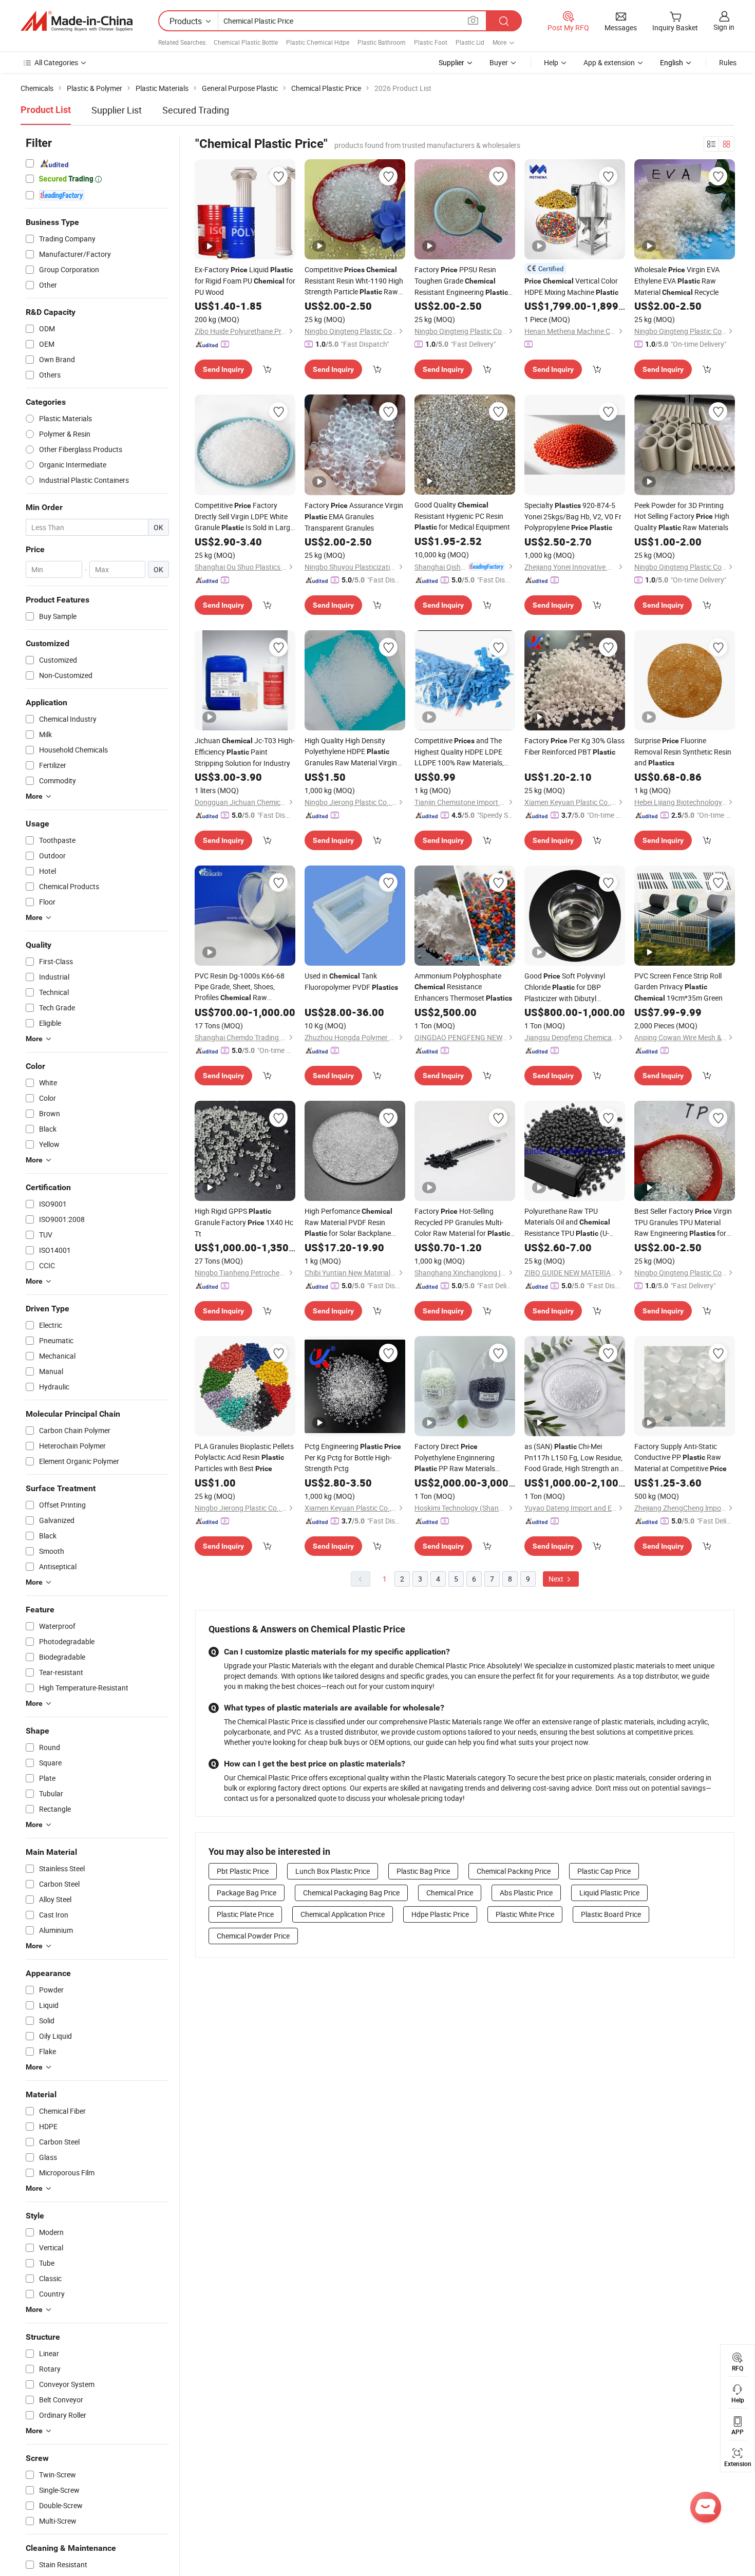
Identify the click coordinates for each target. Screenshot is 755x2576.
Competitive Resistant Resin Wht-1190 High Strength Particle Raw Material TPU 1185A (354, 281)
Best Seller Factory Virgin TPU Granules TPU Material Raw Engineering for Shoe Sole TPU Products (683, 1223)
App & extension (609, 62)
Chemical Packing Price (514, 1871)
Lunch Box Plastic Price (333, 1871)
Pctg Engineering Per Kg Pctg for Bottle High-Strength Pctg (353, 1457)
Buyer (499, 62)
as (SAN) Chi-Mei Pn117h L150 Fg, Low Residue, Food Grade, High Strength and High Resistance (574, 1458)
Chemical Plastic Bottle (246, 42)
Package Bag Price (247, 1893)
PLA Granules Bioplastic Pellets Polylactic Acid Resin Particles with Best (244, 1457)
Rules (728, 62)
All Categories (56, 62)
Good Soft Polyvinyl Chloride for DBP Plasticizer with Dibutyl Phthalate (565, 987)
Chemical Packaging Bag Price (351, 1893)
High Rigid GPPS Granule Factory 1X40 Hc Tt (244, 1222)
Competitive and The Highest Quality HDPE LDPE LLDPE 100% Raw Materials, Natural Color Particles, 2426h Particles (462, 752)
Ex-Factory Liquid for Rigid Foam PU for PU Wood (245, 281)
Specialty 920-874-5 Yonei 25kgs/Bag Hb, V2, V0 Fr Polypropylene (573, 516)
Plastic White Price (525, 1914)
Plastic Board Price (611, 1914)
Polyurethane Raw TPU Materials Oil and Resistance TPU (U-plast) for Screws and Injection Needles (570, 1223)
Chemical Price (450, 1893)
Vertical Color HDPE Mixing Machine (571, 286)
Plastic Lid (470, 42)
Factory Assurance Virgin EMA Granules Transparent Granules (354, 516)
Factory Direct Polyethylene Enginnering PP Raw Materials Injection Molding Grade (455, 1458)
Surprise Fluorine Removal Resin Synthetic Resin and (683, 751)
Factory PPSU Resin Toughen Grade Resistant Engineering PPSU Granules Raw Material (463, 281)
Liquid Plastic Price (609, 1893)
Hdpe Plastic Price (440, 1914)
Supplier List (117, 110)
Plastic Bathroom (382, 42)
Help (551, 62)
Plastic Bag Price (423, 1871)
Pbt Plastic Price (243, 1871)
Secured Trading (196, 110)
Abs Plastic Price (526, 1893)
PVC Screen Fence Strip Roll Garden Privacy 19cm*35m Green (678, 987)
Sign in (724, 27)
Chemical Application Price (343, 1914)
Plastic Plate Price (245, 1914)
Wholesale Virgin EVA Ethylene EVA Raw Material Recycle (677, 281)
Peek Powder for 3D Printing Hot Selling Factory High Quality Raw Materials (682, 516)
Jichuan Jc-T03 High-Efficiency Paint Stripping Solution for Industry (245, 752)
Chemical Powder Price (253, 1936)
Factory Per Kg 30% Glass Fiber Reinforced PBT (574, 746)
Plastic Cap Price (604, 1871)
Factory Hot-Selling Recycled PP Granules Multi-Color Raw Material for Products (462, 1223)
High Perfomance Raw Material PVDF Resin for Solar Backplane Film (348, 1223)
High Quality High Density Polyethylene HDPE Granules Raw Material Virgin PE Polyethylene (351, 752)
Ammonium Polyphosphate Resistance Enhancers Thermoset (463, 987)
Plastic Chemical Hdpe (318, 42)
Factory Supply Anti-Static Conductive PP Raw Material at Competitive (681, 1457)
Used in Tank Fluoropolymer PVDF (351, 981)
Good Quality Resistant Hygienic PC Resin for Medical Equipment (462, 516)
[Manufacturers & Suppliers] (77, 21)
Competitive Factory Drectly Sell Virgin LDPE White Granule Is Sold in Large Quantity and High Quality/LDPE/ (244, 517)
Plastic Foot (431, 42)
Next (557, 1579)
